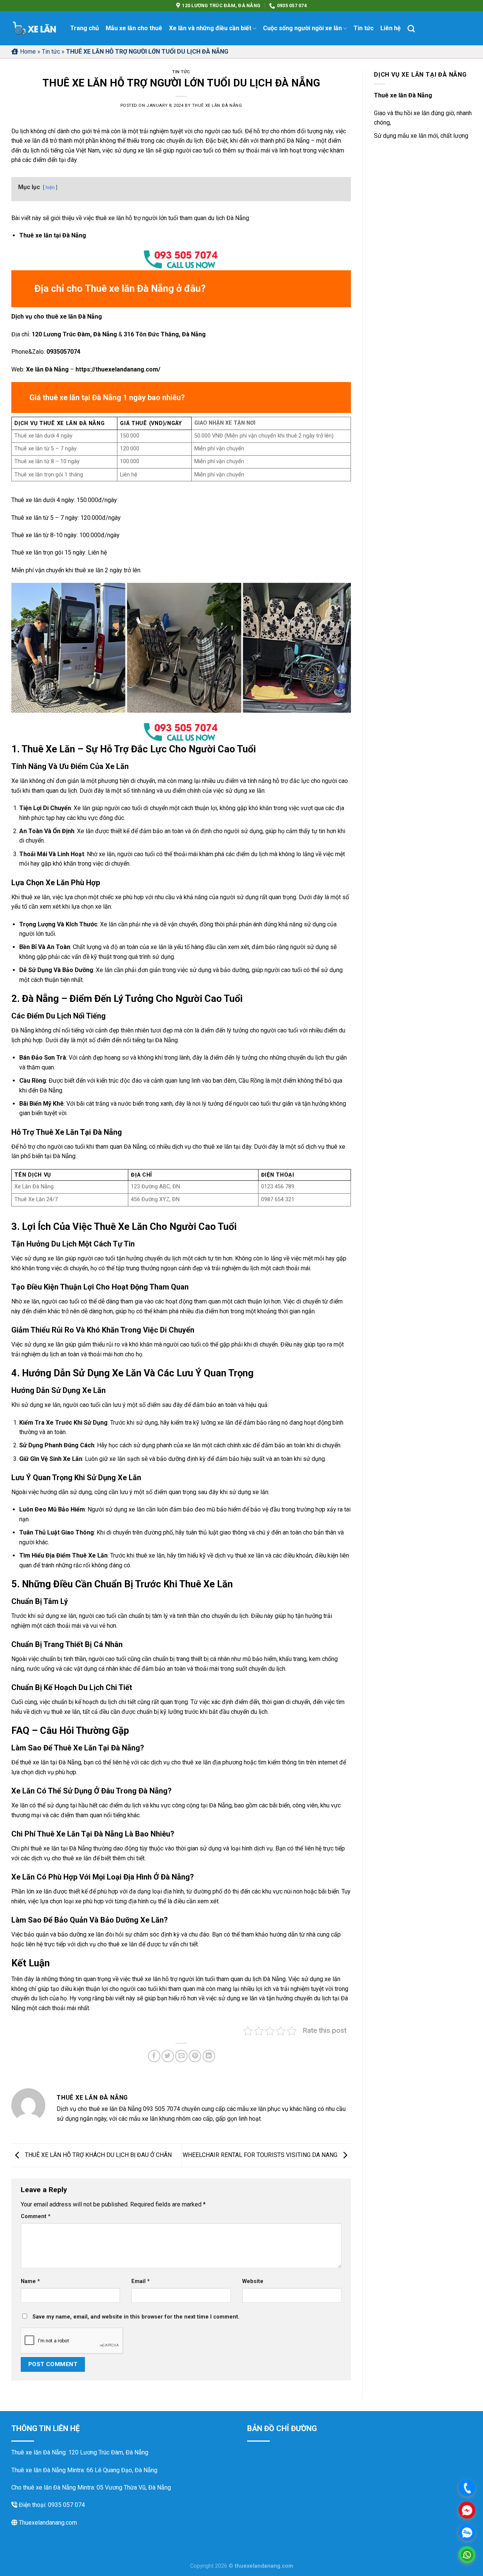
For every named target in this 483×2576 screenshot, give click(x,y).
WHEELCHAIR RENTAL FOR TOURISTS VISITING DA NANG (261, 2155)
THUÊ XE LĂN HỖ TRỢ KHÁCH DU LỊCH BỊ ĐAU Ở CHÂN (98, 2155)
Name (30, 2281)
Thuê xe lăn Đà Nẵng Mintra (48, 2470)
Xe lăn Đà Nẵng (47, 369)
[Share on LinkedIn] (209, 2056)
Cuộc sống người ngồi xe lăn (302, 28)
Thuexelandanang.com (47, 2523)
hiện (50, 187)
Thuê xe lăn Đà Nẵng (217, 106)
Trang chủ (85, 28)
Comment (36, 2216)
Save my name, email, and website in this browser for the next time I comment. (136, 2317)
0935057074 (63, 352)
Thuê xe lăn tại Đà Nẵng (53, 235)
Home (28, 52)
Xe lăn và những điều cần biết (210, 28)
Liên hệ (391, 28)
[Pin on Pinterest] (195, 2056)
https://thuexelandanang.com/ (118, 369)
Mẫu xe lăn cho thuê (134, 28)
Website (253, 2281)
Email (141, 2281)
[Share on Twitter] (168, 2056)
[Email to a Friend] (181, 2056)
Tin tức (364, 28)
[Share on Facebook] (154, 2056)
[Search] (411, 29)
